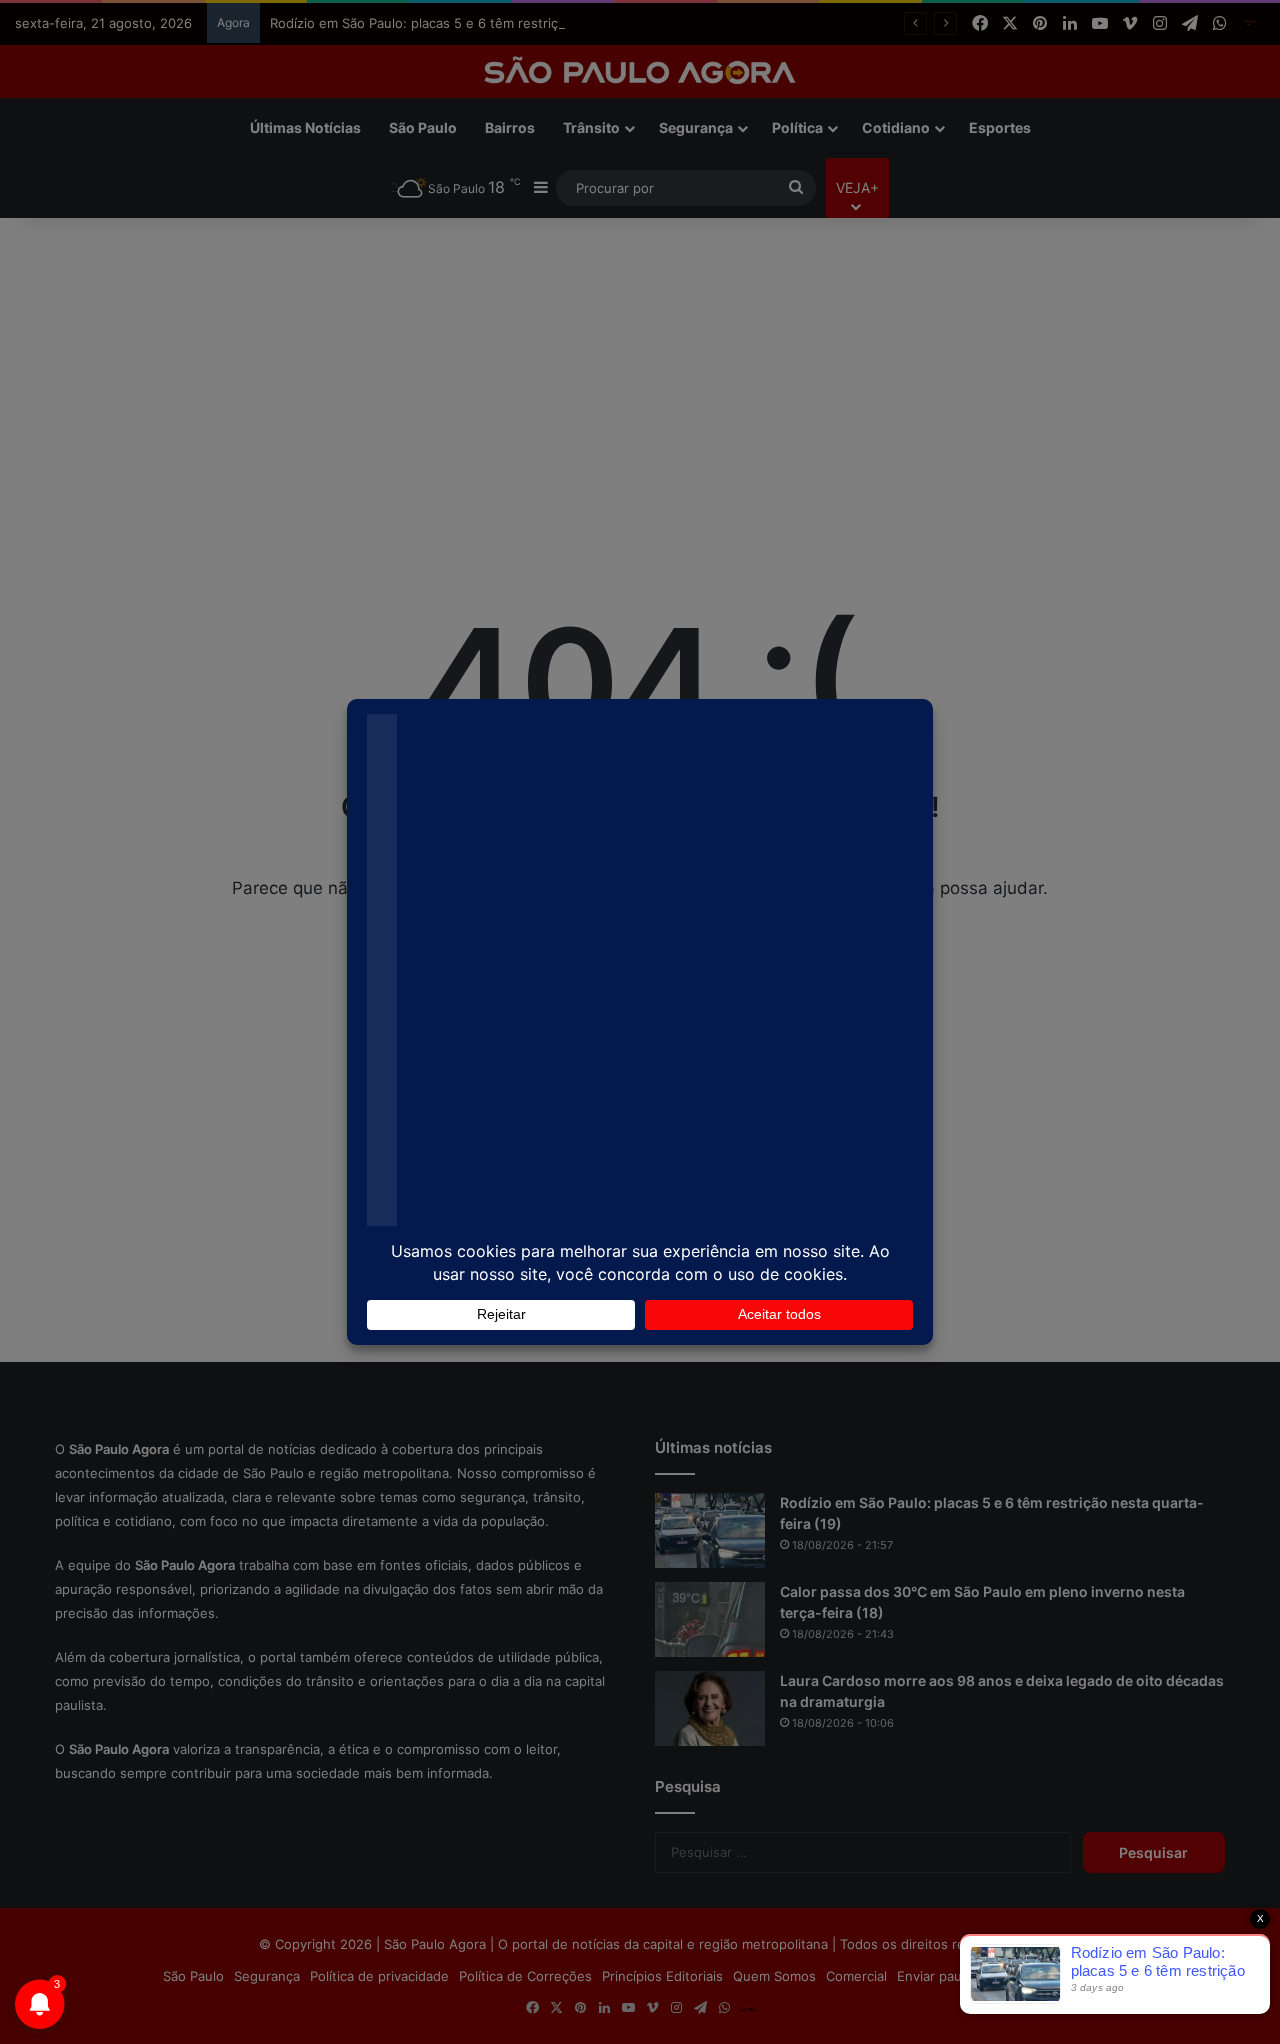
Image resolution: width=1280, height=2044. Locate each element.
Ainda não (624, 203)
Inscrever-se (786, 203)
